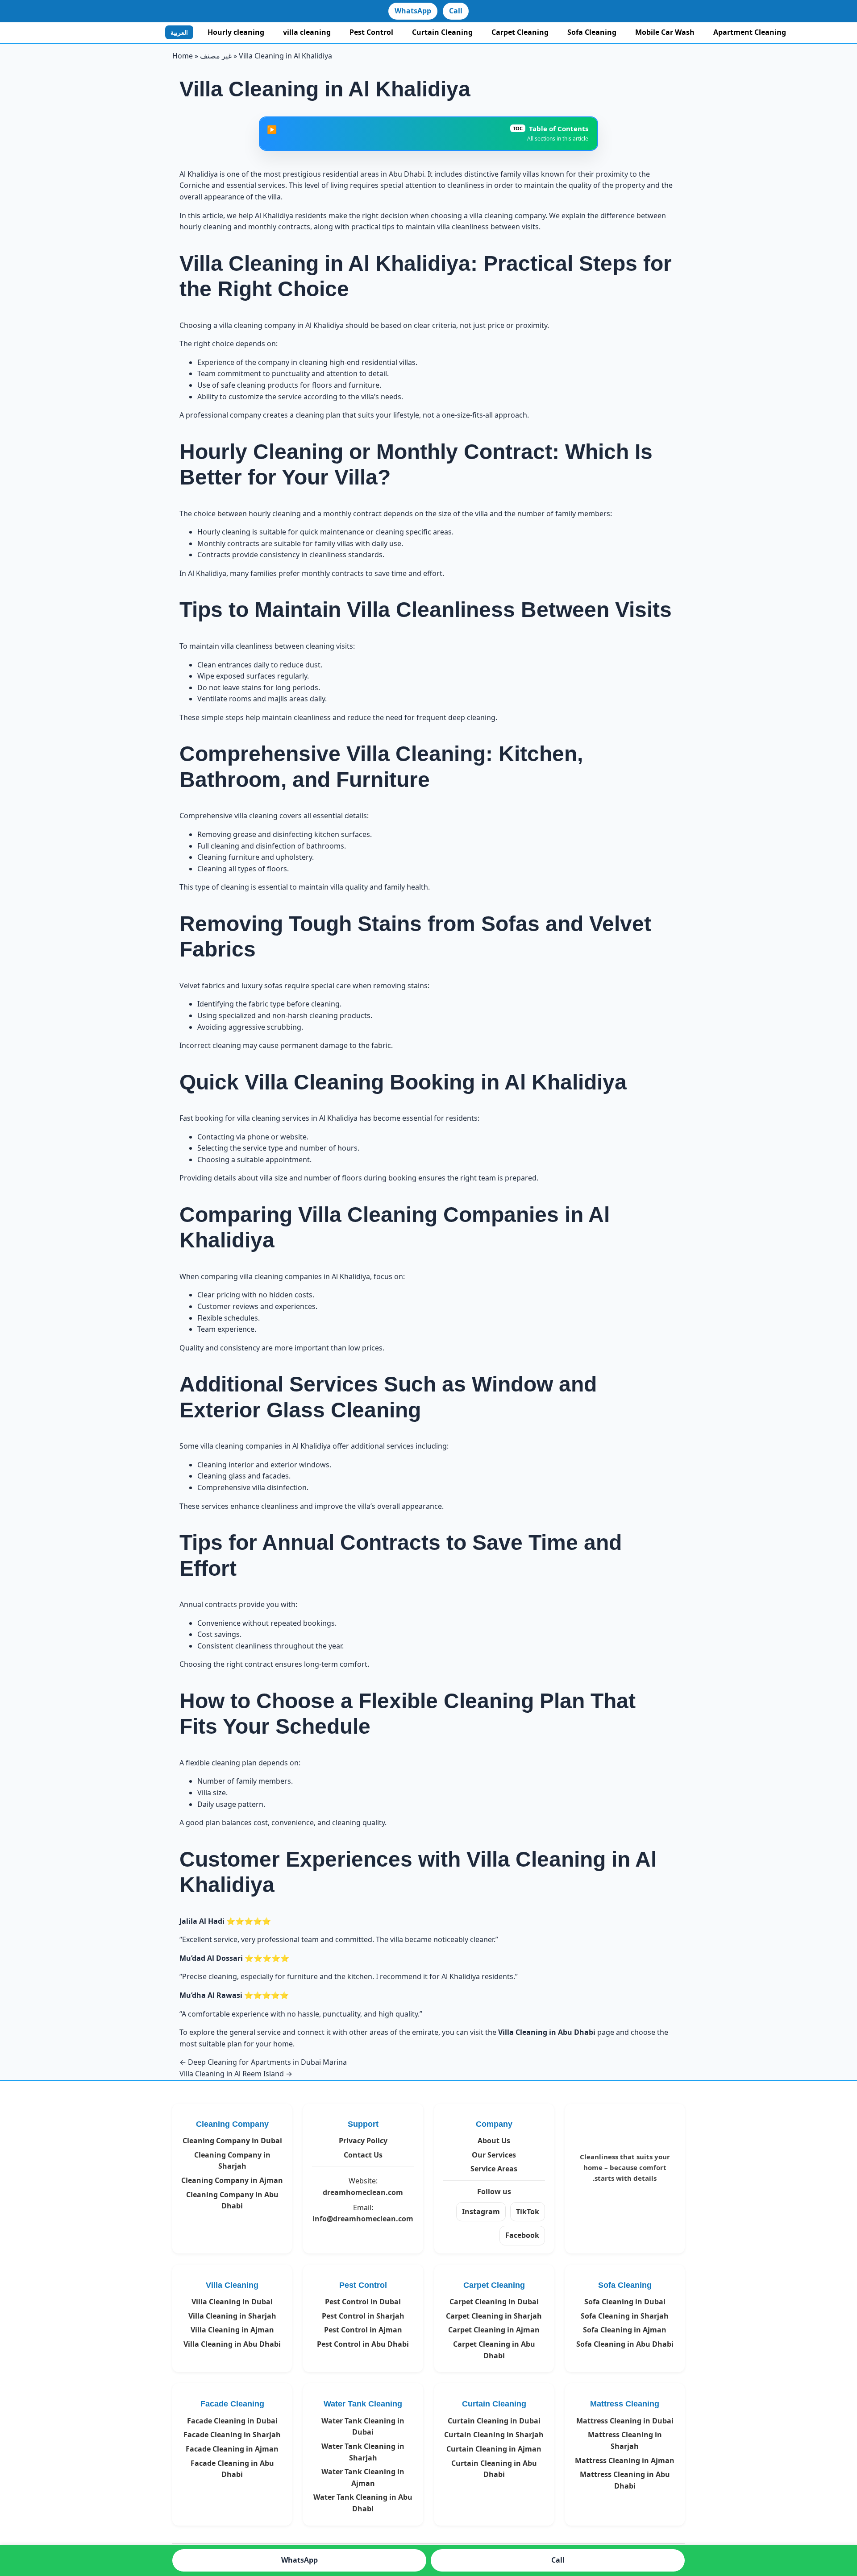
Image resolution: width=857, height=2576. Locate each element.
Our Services (494, 2155)
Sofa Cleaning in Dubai (625, 2302)
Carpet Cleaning (520, 32)
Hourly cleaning (236, 32)
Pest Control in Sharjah (363, 2316)
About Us (494, 2141)
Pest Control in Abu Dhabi (363, 2344)
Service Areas (494, 2169)
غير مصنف (216, 56)
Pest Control (371, 32)
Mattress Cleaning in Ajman (625, 2460)
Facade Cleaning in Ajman (232, 2449)
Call (456, 11)
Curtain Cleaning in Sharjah (494, 2435)
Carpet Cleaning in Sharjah (494, 2316)
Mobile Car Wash (665, 32)
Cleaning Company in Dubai (232, 2141)
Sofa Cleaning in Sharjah (625, 2316)
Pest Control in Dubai (363, 2302)
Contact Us (363, 2155)
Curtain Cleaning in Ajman (494, 2449)
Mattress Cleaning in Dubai (625, 2421)
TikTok (528, 2212)
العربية (179, 32)
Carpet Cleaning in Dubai (494, 2302)
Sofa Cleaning (592, 32)
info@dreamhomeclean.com (363, 2219)
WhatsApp (413, 11)
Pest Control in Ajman (363, 2330)
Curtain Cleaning (442, 32)
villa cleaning (307, 32)
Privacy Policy (363, 2141)
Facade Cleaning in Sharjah (232, 2435)
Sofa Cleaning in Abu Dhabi (625, 2344)
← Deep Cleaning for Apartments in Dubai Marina (263, 2062)
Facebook (522, 2235)
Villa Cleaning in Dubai (232, 2302)
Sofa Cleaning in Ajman (625, 2330)
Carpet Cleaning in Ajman (494, 2330)
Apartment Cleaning (750, 32)
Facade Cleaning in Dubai (232, 2421)
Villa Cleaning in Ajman (232, 2330)
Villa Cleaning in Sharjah (232, 2316)
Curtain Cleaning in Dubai (494, 2421)
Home (183, 56)
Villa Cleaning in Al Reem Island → (236, 2074)
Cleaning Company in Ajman (232, 2180)
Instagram (481, 2212)
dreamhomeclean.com (363, 2192)
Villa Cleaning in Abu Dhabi (232, 2344)
